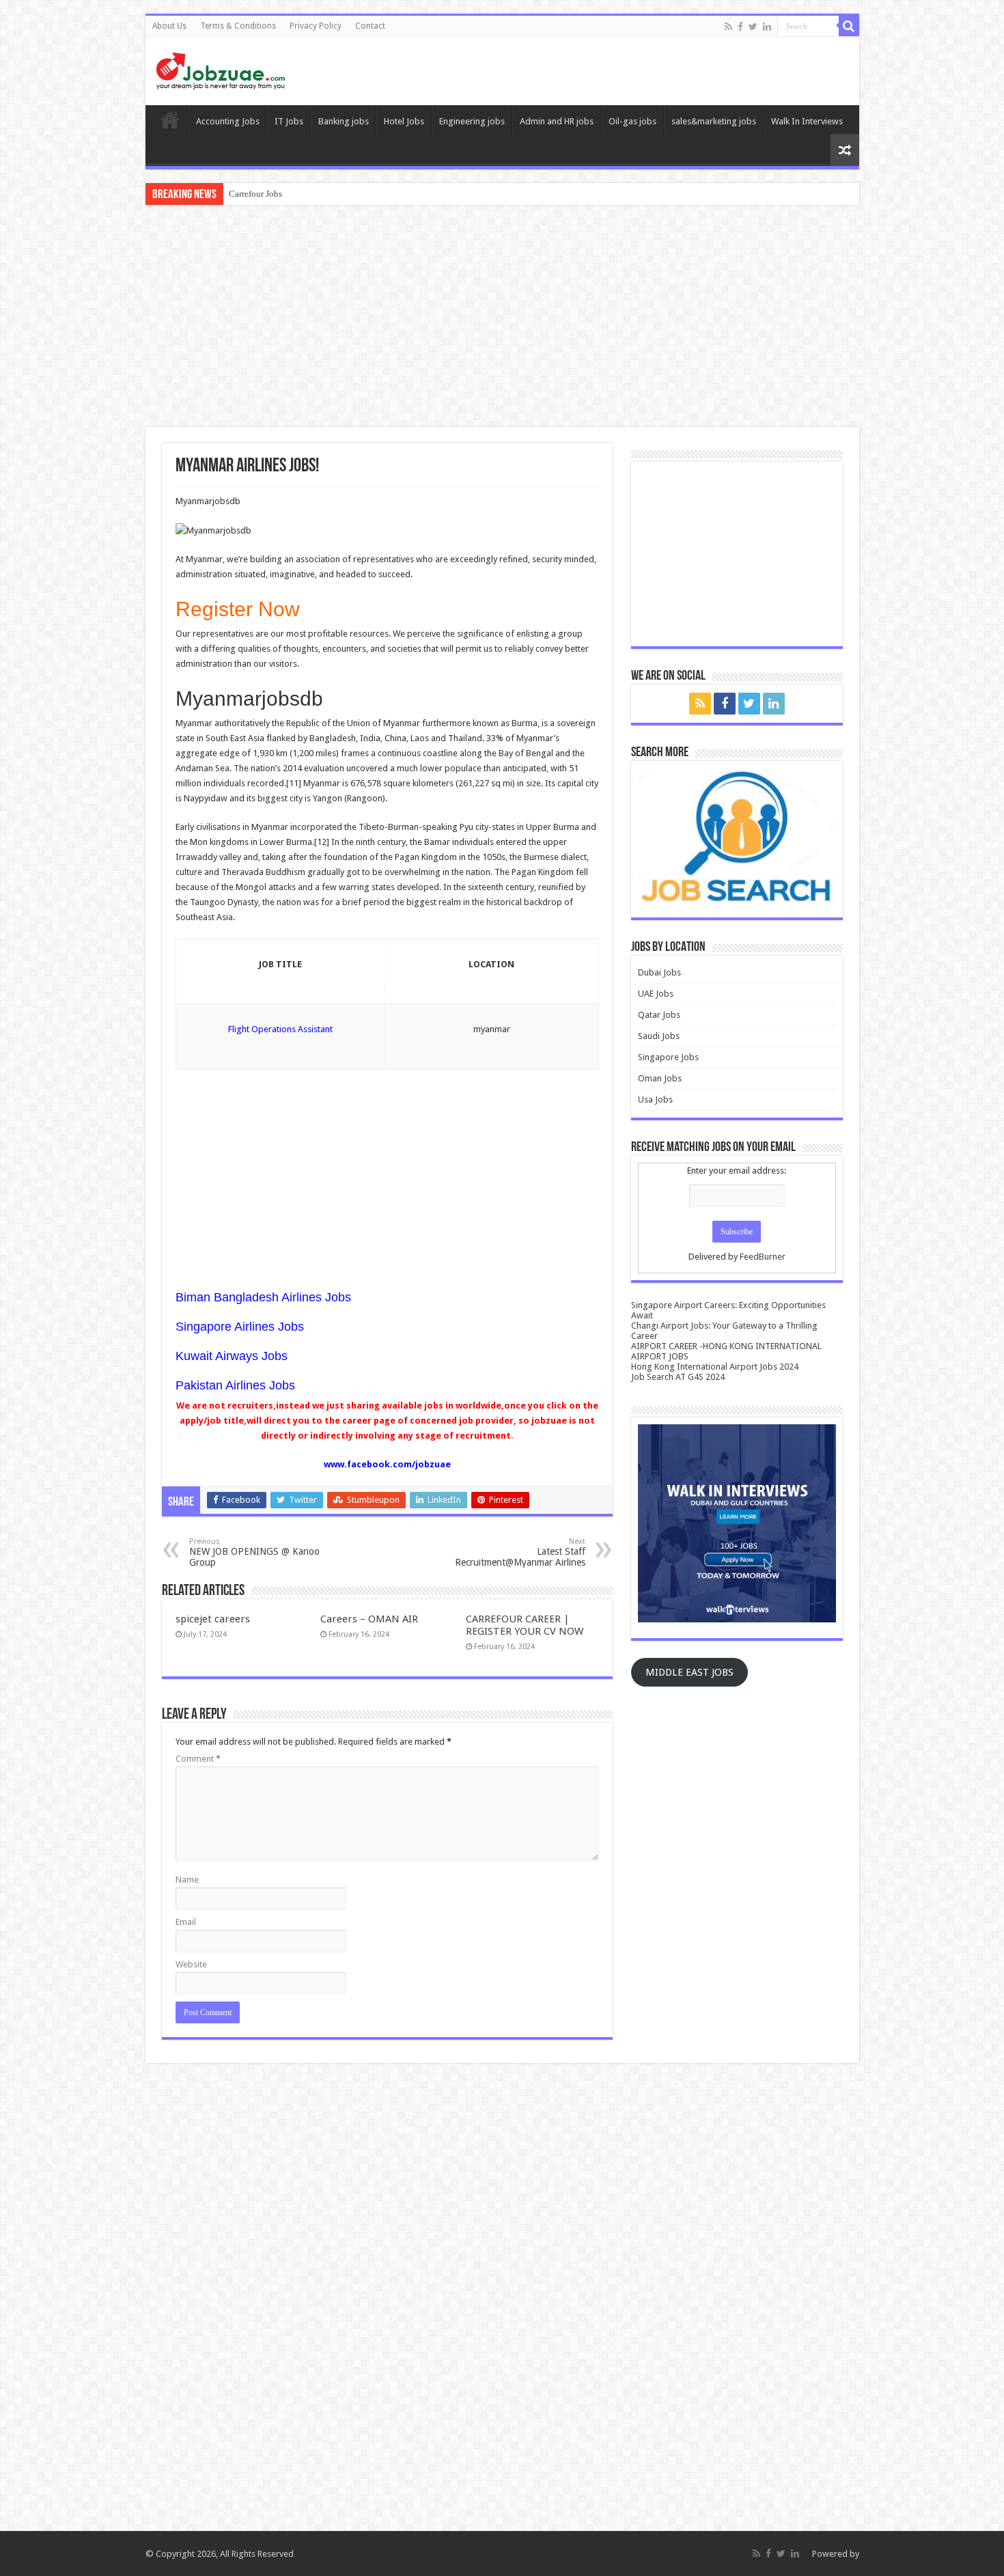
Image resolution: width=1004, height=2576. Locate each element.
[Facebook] (740, 27)
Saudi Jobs (659, 1036)
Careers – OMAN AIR (369, 1619)
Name (187, 1880)
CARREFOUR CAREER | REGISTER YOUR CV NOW (525, 1625)
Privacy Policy (316, 26)
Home (170, 120)
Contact (370, 26)
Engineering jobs (472, 121)
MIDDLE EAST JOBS (689, 1672)
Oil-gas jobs (632, 121)
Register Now (238, 609)
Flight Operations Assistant (280, 1029)
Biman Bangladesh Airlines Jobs (263, 1297)
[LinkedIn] (767, 27)
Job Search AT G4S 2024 (678, 1377)
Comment (198, 1759)
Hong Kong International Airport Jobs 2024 (715, 1367)
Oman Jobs (660, 1078)
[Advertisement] (502, 318)
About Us (169, 26)
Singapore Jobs (668, 1057)
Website (191, 1964)
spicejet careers (213, 1619)
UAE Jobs (656, 994)
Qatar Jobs (659, 1015)
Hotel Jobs (404, 121)
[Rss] (728, 27)
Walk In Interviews (807, 121)
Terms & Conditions (238, 26)
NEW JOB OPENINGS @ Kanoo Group (254, 1552)
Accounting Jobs (228, 121)
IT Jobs (289, 121)
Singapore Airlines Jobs (240, 1327)
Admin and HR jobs (557, 121)
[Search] (849, 26)
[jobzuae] (221, 68)
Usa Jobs (655, 1099)
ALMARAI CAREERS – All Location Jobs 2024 (318, 194)
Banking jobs (344, 121)
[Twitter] (753, 27)
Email (186, 1922)
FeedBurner (763, 1257)
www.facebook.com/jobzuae (387, 1464)
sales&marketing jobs (714, 121)
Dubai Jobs (659, 972)
